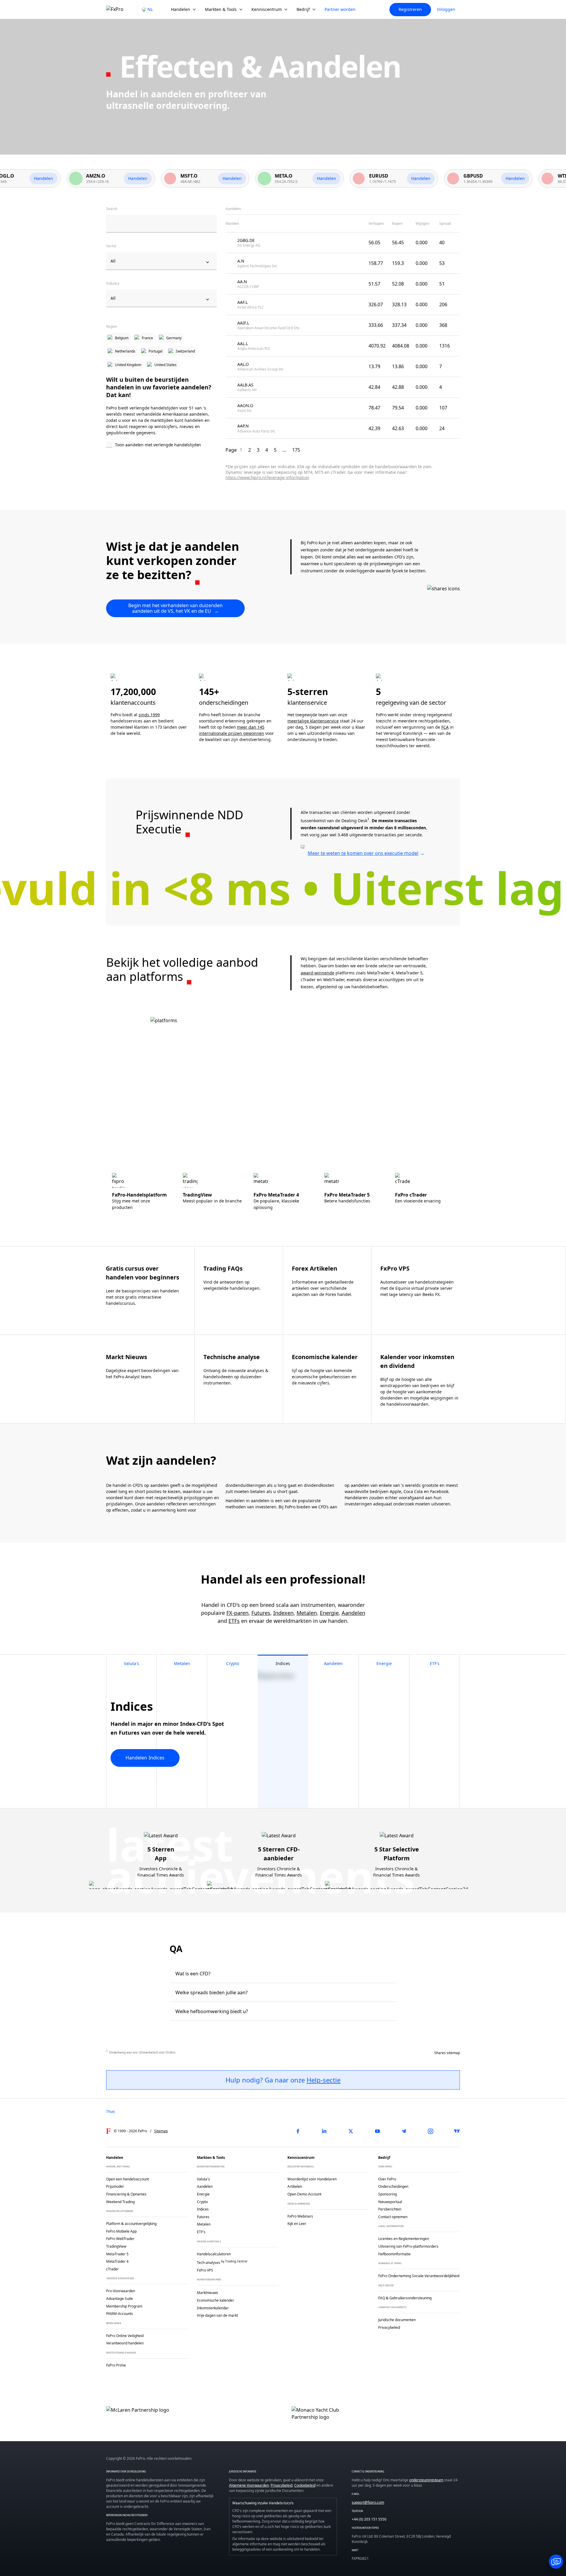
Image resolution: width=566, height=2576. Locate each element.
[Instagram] (430, 2131)
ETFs (234, 1621)
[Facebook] (298, 2131)
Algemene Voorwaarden (249, 2485)
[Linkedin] (324, 2131)
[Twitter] (351, 2131)
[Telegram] (404, 2131)
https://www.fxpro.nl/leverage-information (267, 477)
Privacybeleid (282, 2485)
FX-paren (237, 1613)
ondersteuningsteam (426, 2480)
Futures (261, 1613)
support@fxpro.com (368, 2502)
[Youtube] (377, 2131)
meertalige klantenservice (313, 721)
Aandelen (353, 1613)
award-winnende (317, 973)
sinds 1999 (149, 715)
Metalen (307, 1613)
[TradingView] (457, 2131)
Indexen (283, 1613)
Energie (329, 1613)
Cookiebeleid (305, 2485)
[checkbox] (161, 445)
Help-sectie (324, 2080)
